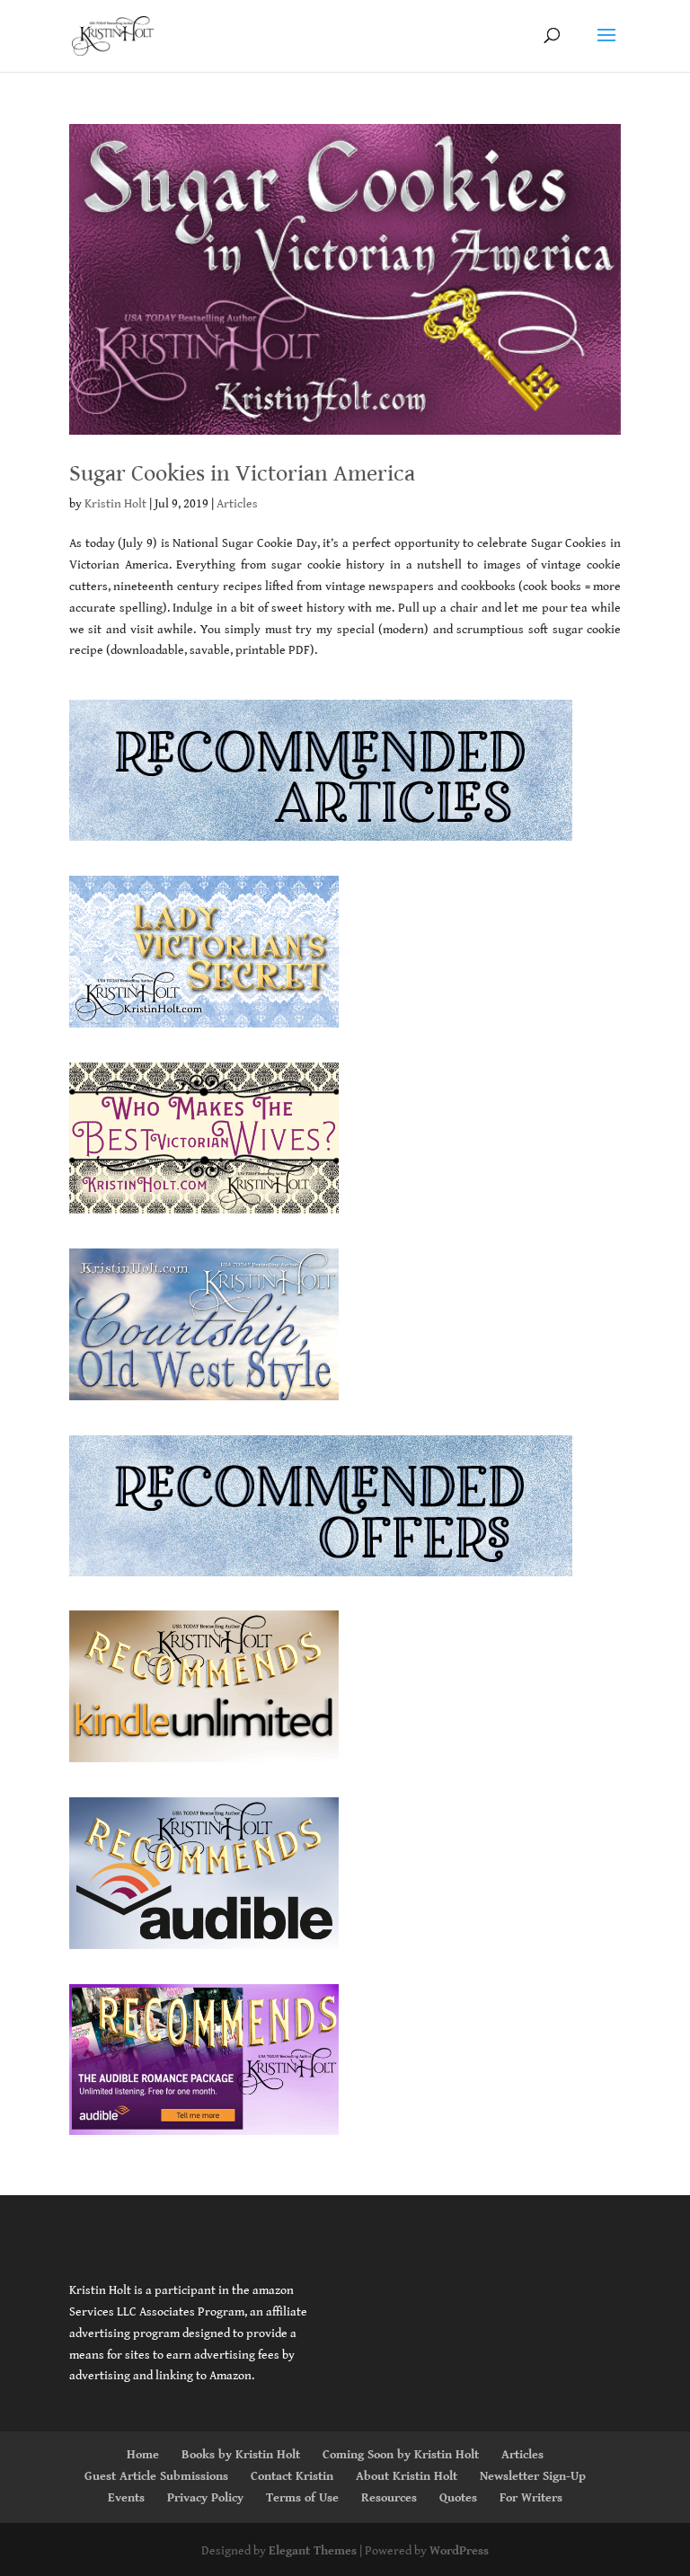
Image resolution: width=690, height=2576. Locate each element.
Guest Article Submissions (156, 2476)
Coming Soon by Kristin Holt (401, 2455)
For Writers (531, 2498)
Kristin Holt (115, 504)
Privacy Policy (205, 2498)
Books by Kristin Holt (241, 2455)
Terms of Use (302, 2498)
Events (126, 2498)
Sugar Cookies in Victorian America (242, 473)
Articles (237, 504)
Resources (389, 2498)
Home (143, 2455)
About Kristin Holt (407, 2476)
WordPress (459, 2551)
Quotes (458, 2498)
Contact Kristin (292, 2476)
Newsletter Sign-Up (533, 2476)
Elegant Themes (313, 2551)
